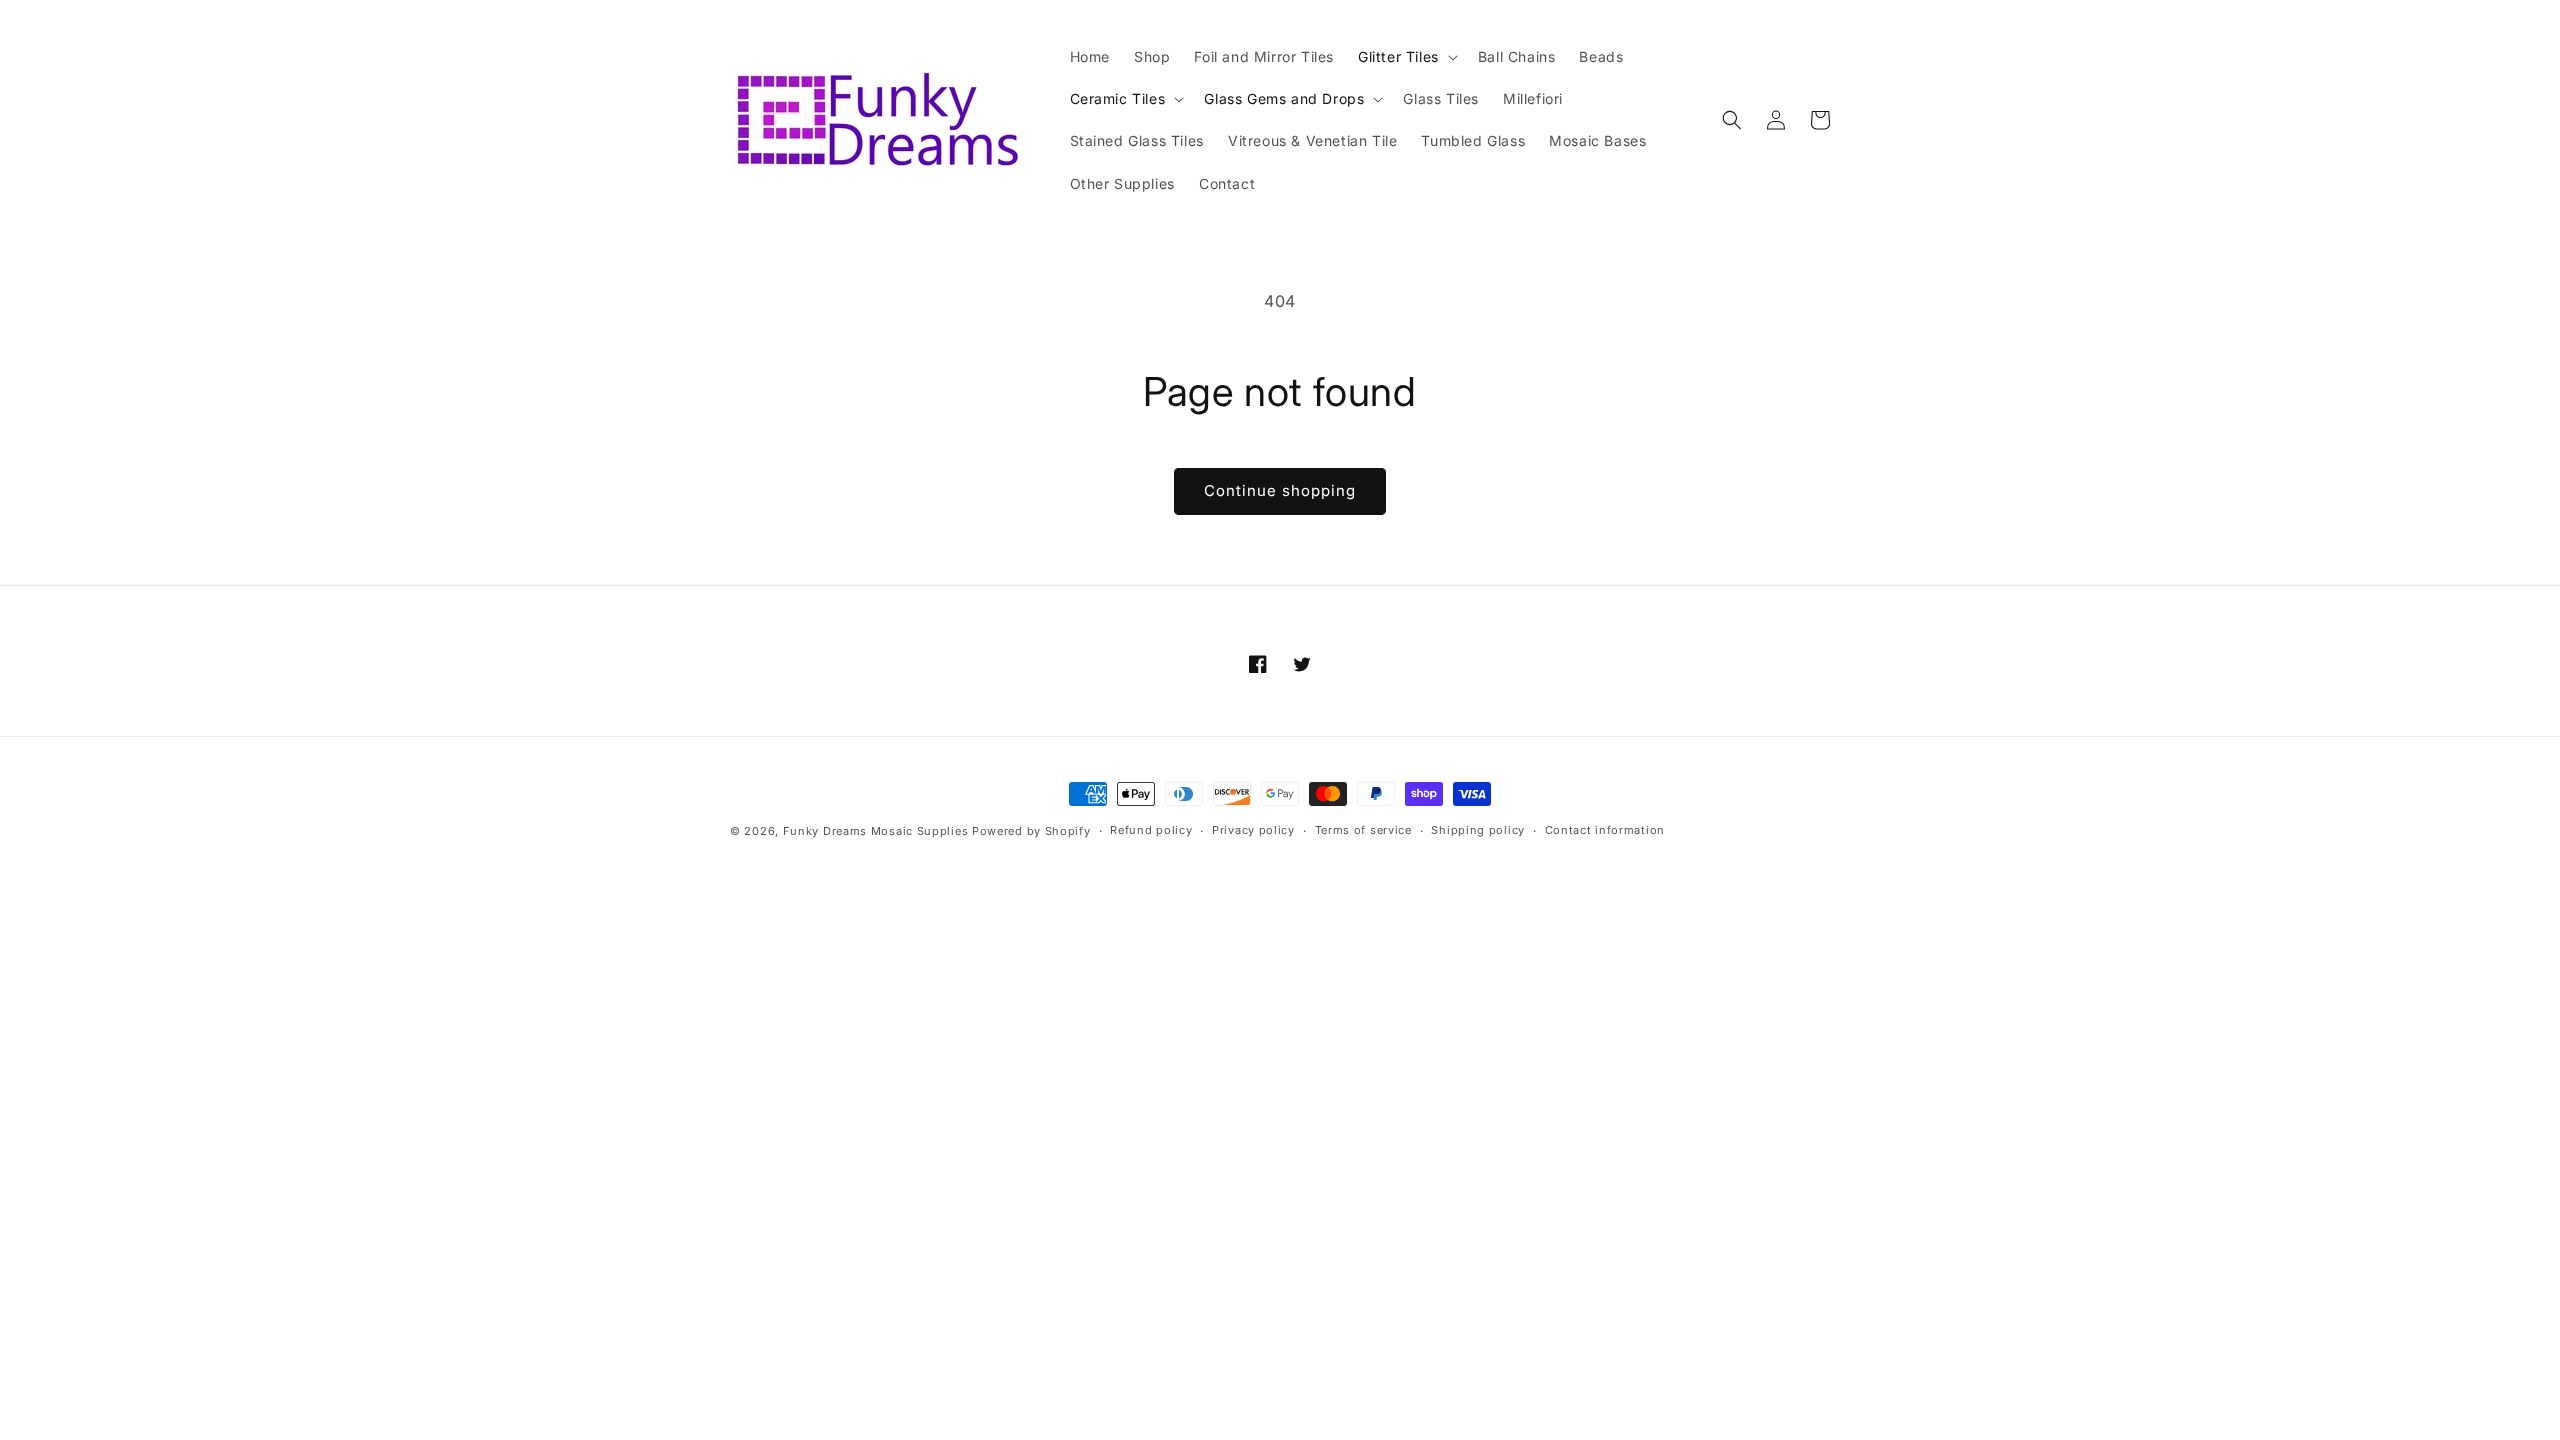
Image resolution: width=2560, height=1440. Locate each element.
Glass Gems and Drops (1284, 98)
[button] (1406, 57)
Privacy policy (1253, 830)
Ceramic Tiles (1118, 98)
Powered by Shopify (1031, 831)
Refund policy (1151, 830)
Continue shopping (1280, 490)
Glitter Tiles (1398, 56)
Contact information (1605, 830)
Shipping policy (1478, 830)
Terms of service (1363, 830)
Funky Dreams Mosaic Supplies (876, 831)
